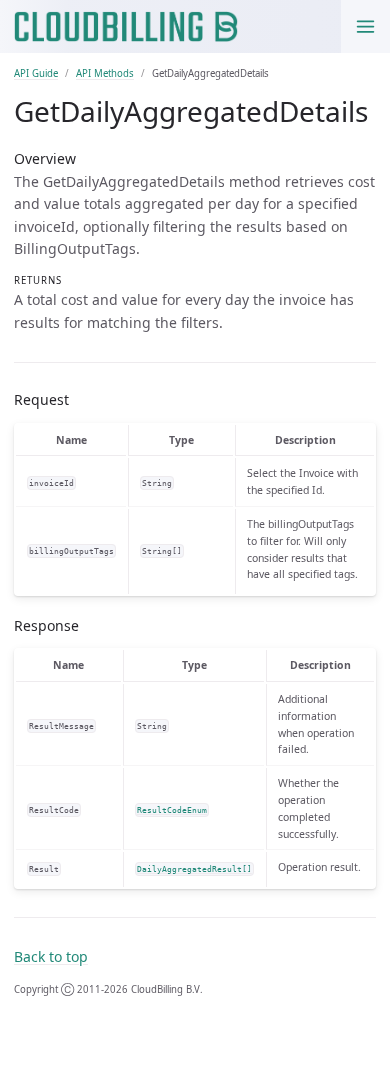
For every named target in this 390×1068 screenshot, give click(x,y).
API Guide (36, 73)
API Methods (105, 73)
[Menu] (365, 26)
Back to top (51, 956)
